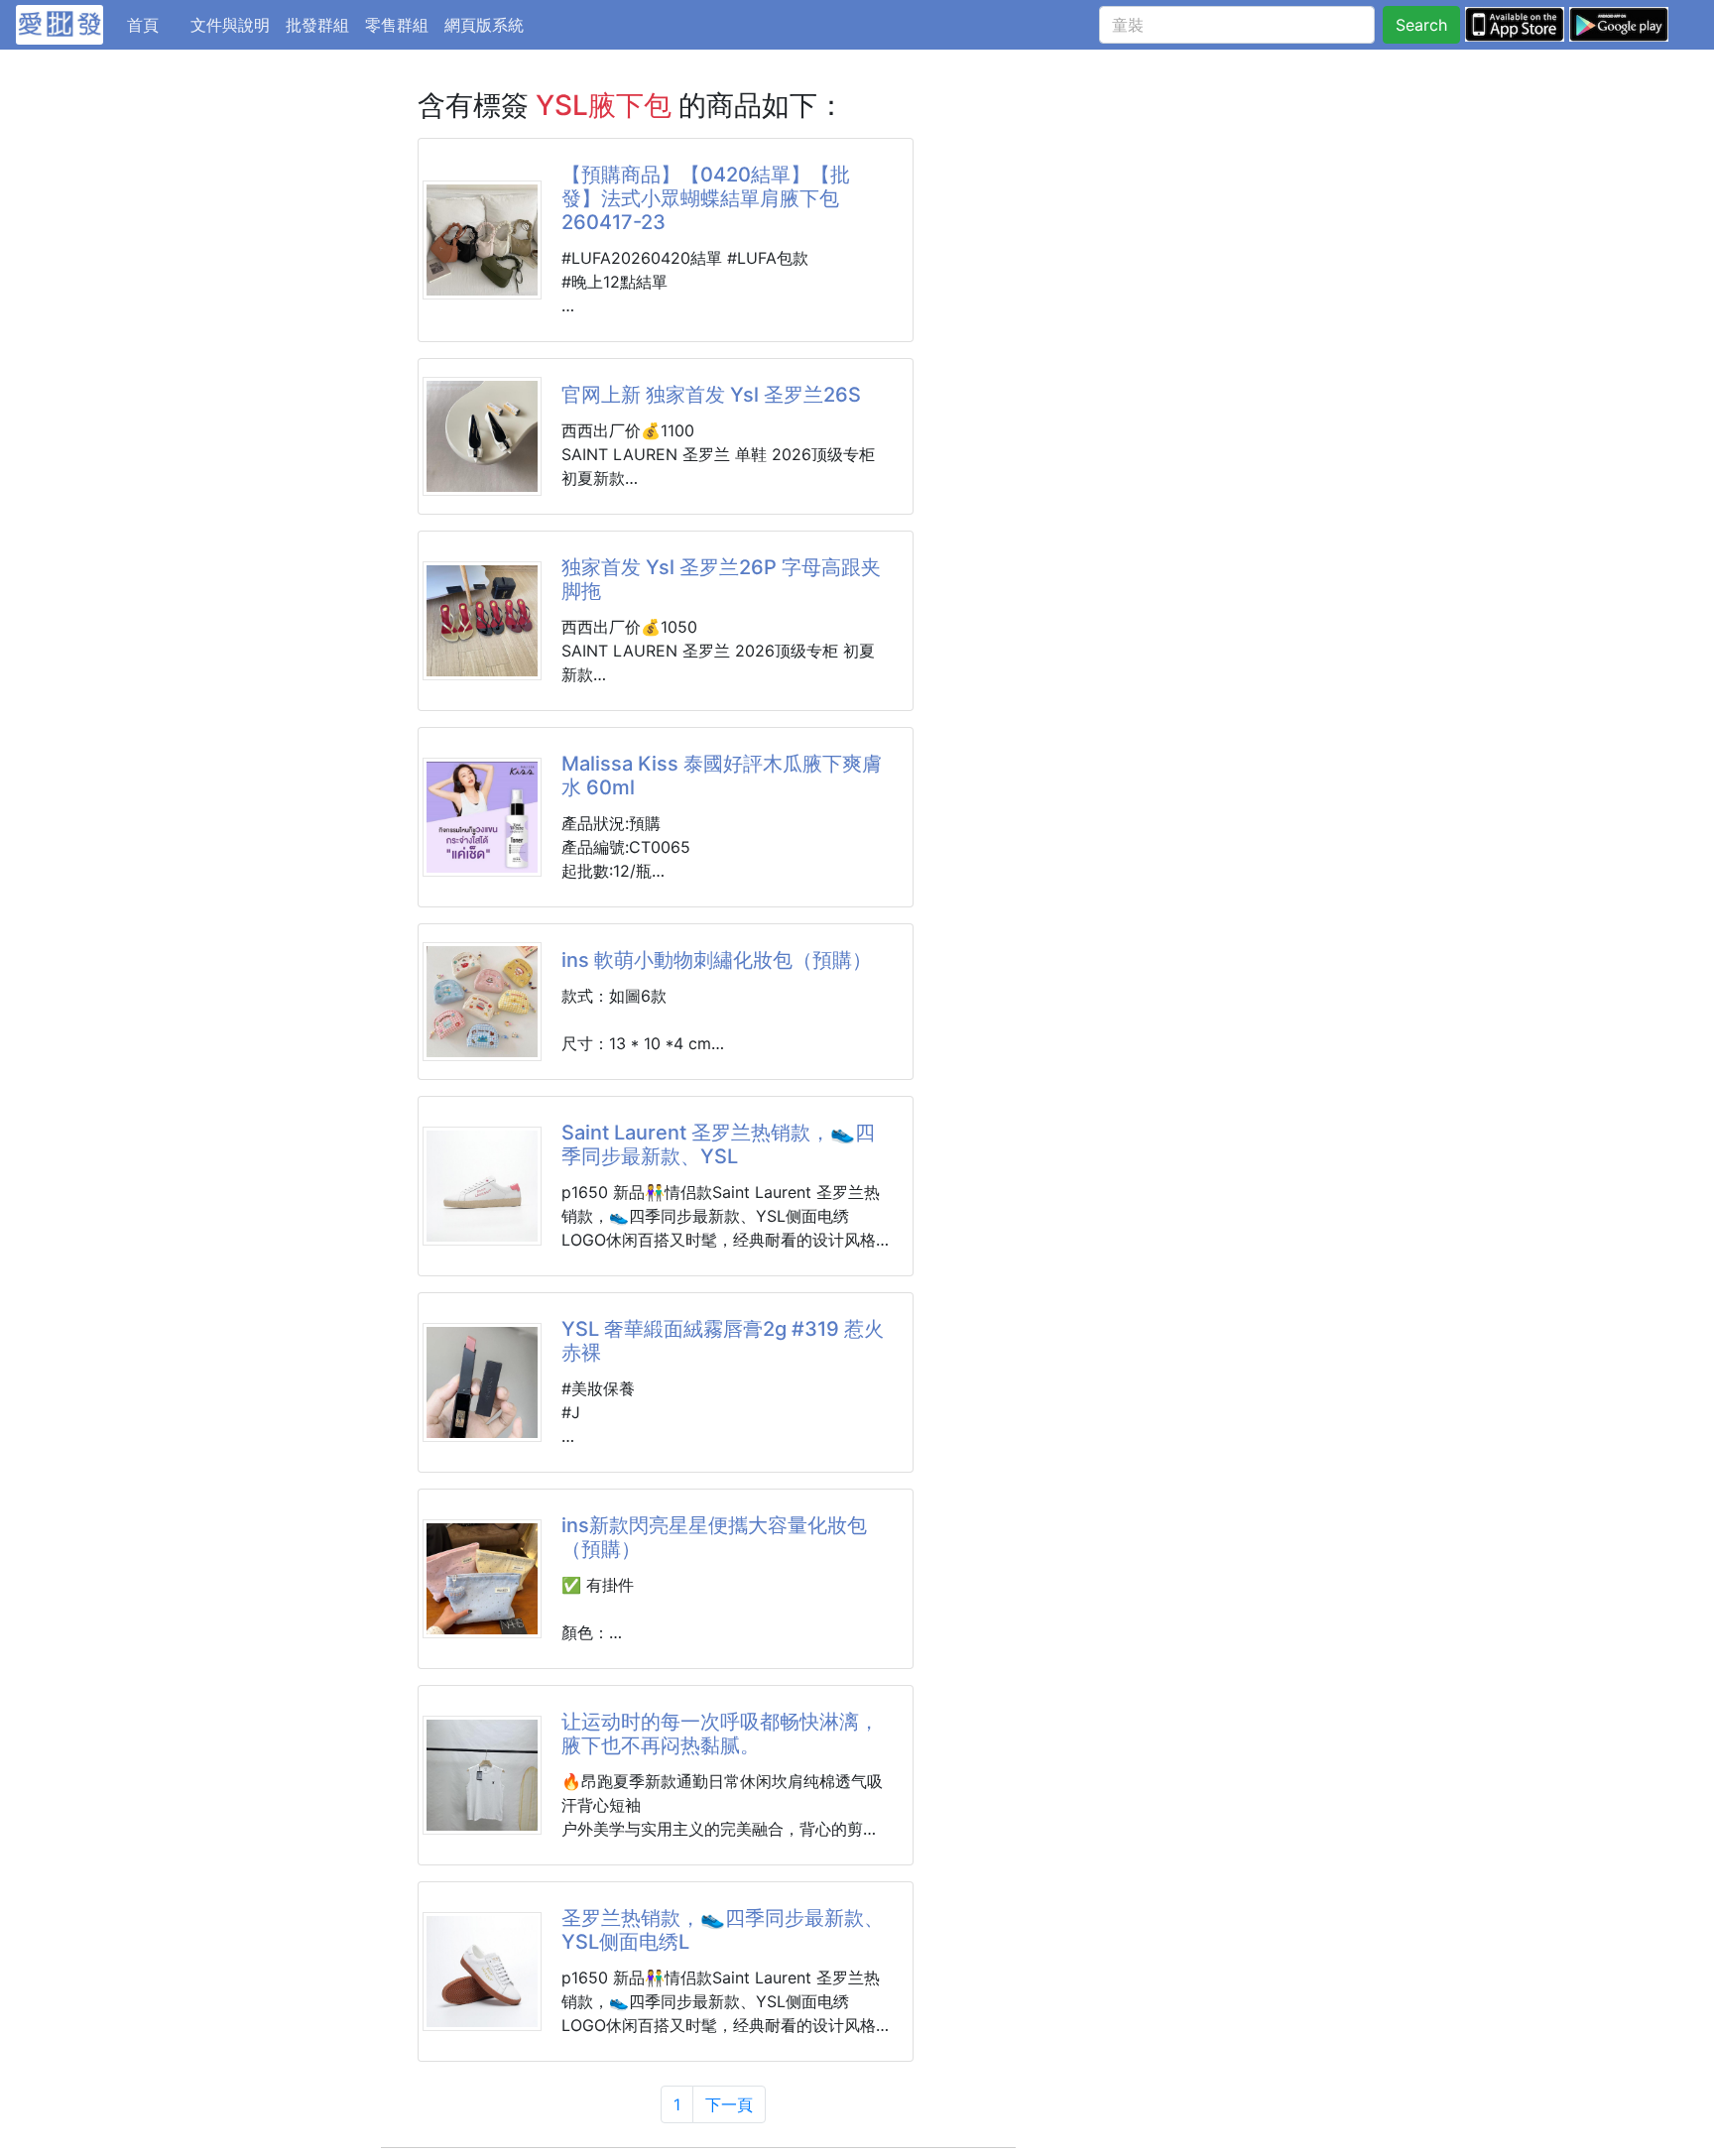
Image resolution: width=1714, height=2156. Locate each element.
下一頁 (729, 2104)
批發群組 (317, 25)
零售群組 (397, 25)
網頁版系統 (484, 25)
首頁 (155, 24)
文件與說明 (230, 25)
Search (1421, 25)
